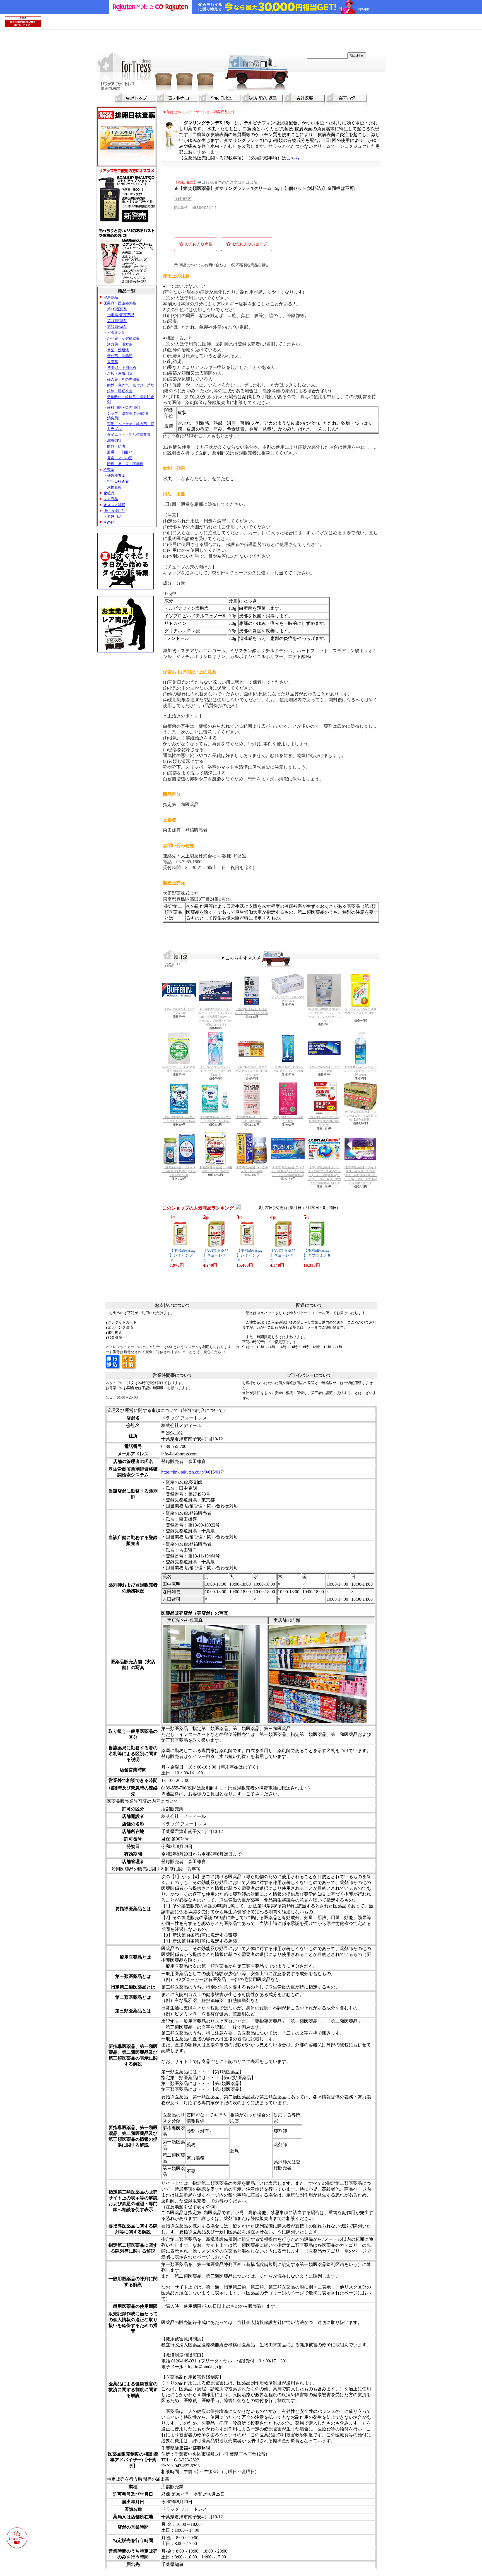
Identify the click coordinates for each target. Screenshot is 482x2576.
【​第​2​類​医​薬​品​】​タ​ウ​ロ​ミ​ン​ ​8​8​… (317, 1255)
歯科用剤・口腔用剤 (123, 408)
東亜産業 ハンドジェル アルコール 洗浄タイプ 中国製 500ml (360, 1071)
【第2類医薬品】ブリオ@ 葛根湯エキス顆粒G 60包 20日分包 (324, 1121)
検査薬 (109, 470)
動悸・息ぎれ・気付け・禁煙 (131, 385)
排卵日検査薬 (118, 482)
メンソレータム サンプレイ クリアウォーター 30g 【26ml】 (215, 1071)
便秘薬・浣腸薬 (120, 356)
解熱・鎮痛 (116, 446)
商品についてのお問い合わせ (203, 265)
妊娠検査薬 (116, 476)
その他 (109, 523)
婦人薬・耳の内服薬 (123, 379)
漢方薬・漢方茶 (120, 344)
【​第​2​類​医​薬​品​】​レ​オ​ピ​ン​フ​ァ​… (182, 1255)
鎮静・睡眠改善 (120, 391)
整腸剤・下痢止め (122, 368)
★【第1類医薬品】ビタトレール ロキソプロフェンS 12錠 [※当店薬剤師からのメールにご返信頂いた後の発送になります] (215, 1017)
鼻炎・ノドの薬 (120, 458)
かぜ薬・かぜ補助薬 (123, 338)
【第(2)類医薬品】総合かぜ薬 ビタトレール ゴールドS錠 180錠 (252, 1071)
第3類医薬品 (117, 327)
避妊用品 (114, 517)
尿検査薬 (114, 487)
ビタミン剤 (116, 333)
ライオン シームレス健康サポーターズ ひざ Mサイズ (361, 1013)
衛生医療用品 (114, 511)
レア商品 (111, 499)
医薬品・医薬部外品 (120, 303)
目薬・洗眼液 (118, 350)
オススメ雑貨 (114, 505)
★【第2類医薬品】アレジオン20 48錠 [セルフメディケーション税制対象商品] (288, 1171)
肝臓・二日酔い (120, 452)
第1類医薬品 (117, 309)
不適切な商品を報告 (253, 265)
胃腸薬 (113, 362)
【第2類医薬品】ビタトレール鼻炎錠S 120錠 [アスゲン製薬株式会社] (179, 1171)
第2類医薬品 (117, 321)
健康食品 (111, 297)
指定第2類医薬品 (121, 315)
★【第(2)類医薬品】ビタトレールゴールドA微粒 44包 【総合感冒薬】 (360, 1116)
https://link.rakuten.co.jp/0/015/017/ (192, 1472)
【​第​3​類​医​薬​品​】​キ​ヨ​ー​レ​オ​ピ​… (216, 1255)
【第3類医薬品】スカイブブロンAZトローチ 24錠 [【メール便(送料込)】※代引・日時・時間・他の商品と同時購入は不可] (360, 1175)
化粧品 (109, 493)
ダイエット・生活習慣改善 (129, 435)
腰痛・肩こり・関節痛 (125, 464)
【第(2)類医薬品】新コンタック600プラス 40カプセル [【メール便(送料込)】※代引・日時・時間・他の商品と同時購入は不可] (324, 1175)
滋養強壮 (114, 441)
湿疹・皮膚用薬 (120, 374)
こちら (293, 158)
